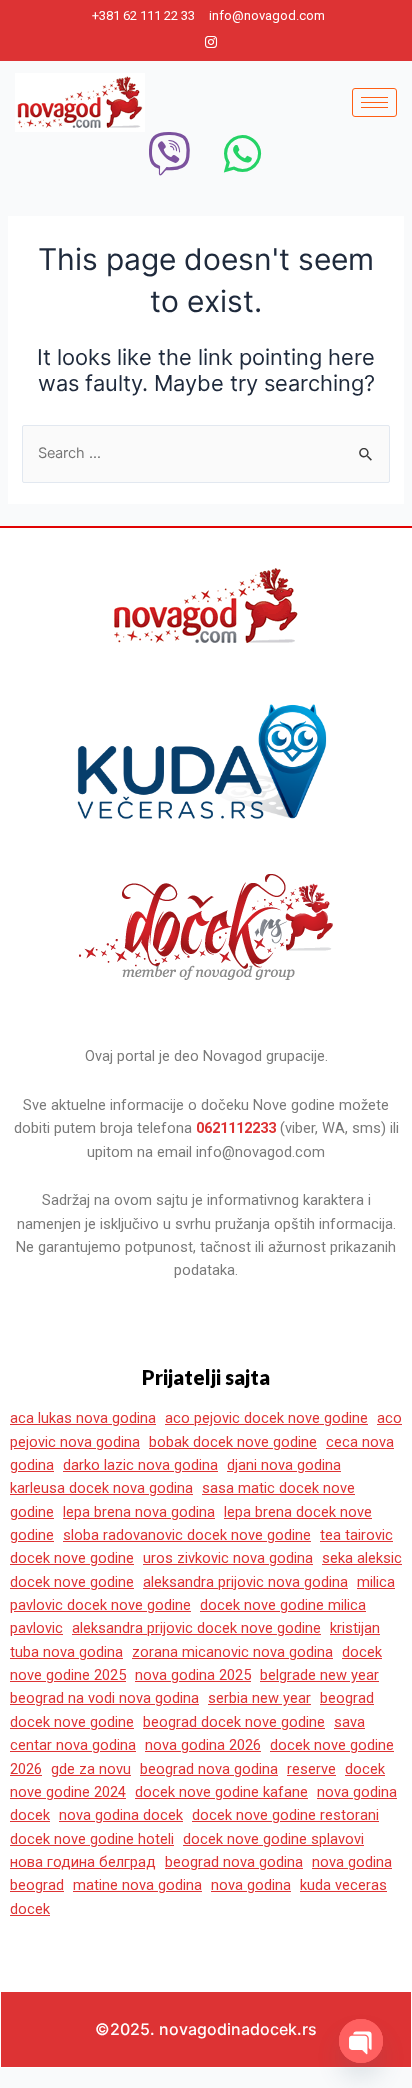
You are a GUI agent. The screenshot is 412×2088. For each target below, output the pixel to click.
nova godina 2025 (193, 1675)
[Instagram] (211, 42)
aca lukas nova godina (83, 1418)
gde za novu (91, 1769)
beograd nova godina (209, 1769)
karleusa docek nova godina (101, 1488)
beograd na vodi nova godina (104, 1698)
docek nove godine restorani (285, 1815)
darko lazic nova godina (140, 1465)
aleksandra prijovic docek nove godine (196, 1628)
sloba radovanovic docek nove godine (187, 1535)
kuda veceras (343, 1885)
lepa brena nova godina (139, 1512)
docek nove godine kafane (221, 1792)
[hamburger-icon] (374, 102)
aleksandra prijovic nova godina (245, 1582)
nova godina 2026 (203, 1745)
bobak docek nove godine (233, 1442)
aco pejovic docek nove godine (266, 1418)
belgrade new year (319, 1675)
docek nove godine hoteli (92, 1839)
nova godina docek (121, 1815)
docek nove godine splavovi (273, 1839)
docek (30, 1909)
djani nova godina (284, 1465)
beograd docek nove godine (234, 1722)
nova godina (251, 1885)
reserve (311, 1769)
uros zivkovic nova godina (228, 1558)
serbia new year (259, 1698)
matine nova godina (137, 1885)
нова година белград (83, 1862)
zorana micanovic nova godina (232, 1652)
